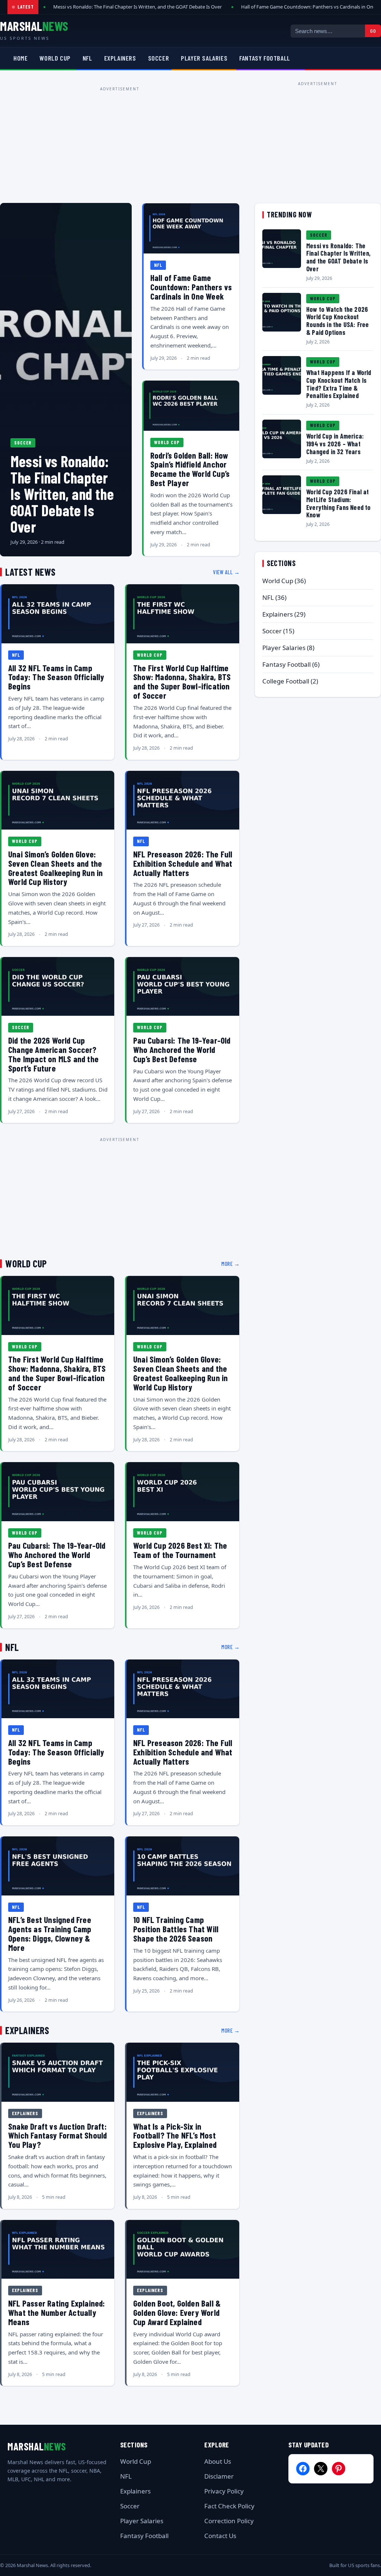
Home (20, 58)
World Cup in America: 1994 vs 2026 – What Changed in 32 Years (335, 444)
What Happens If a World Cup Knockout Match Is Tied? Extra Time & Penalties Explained (339, 384)
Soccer (159, 58)
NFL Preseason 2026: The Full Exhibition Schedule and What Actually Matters (183, 863)
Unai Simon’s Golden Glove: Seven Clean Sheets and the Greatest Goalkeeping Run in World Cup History (55, 868)
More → (230, 1264)
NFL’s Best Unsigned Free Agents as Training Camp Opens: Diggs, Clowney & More (50, 1933)
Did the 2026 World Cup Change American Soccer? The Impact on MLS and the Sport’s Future (53, 1054)
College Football (286, 681)
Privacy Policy (224, 2491)
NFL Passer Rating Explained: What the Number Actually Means (57, 2312)
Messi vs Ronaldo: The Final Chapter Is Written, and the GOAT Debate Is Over (137, 7)
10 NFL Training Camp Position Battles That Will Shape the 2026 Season (176, 1929)
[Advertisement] (120, 146)
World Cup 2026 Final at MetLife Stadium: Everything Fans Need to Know (339, 503)
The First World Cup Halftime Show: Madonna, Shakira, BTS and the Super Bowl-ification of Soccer (182, 682)
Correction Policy (229, 2521)
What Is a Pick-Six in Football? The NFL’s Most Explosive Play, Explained (175, 2136)
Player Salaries (204, 58)
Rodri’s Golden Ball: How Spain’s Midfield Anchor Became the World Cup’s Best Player (190, 469)
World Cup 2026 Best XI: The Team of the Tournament (180, 1550)
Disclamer (219, 2476)
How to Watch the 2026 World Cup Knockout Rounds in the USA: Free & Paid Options (338, 321)
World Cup (55, 58)
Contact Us (220, 2536)
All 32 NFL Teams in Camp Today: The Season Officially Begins (56, 677)
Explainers (120, 58)
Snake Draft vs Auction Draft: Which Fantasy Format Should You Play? (57, 2136)
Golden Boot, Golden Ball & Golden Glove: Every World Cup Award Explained (177, 2312)
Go (373, 31)
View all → (226, 572)
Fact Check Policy (229, 2506)
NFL (87, 58)
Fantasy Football (265, 58)
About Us (218, 2461)
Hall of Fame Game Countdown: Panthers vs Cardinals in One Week (191, 287)
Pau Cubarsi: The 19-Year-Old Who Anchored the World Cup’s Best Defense (182, 1050)
